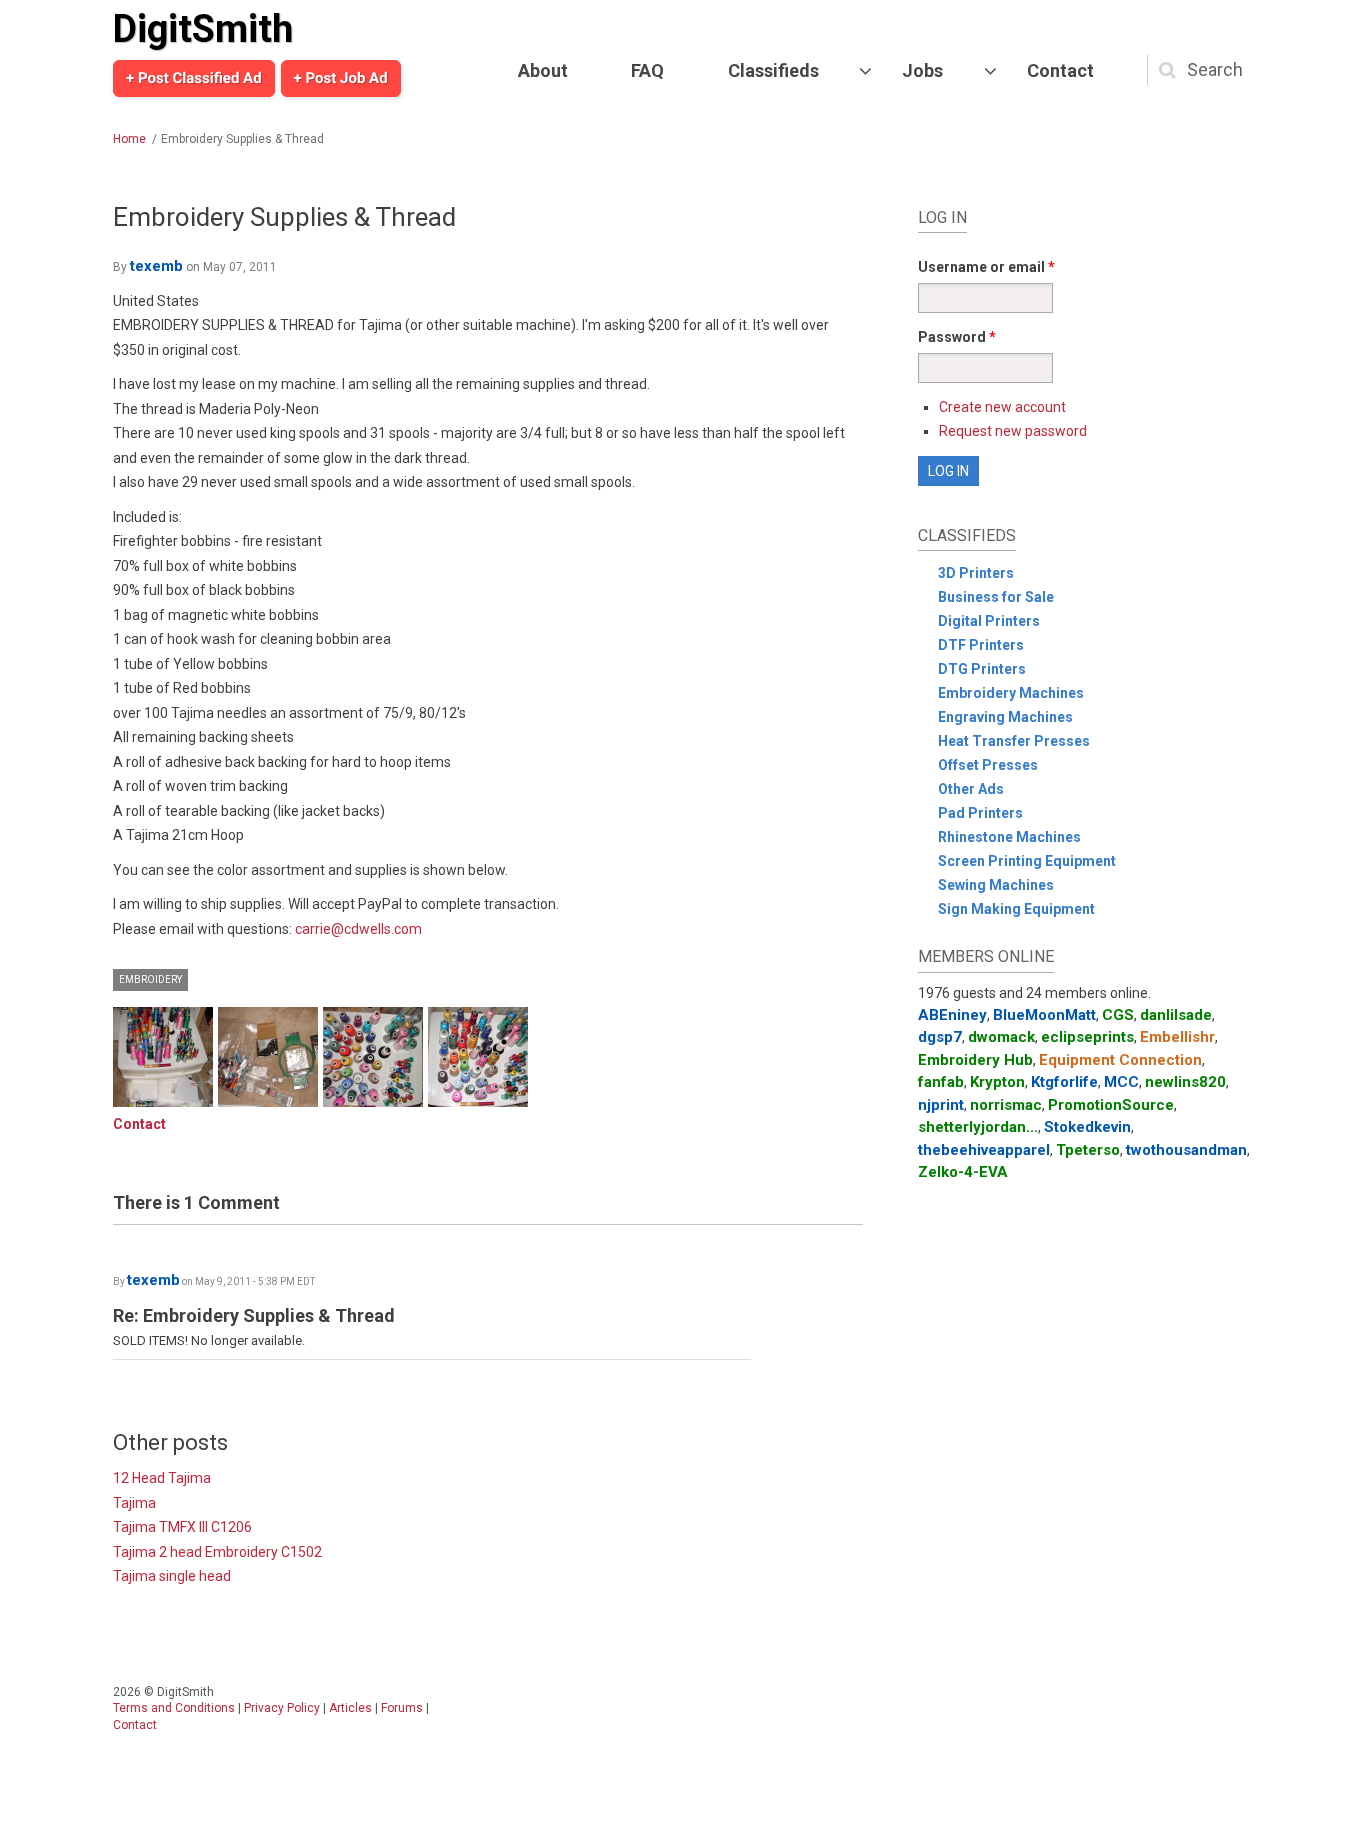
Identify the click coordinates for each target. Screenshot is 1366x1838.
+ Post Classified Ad (194, 78)
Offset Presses (988, 765)
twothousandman (1186, 1150)
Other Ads (971, 789)
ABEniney (952, 1015)
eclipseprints (1087, 1037)
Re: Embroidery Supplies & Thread (254, 1315)
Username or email (986, 267)
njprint (941, 1105)
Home (129, 139)
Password (957, 337)
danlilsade (1176, 1015)
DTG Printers (982, 669)
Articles (350, 1708)
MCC (1121, 1082)
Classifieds (773, 70)
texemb (156, 266)
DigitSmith (203, 29)
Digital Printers (989, 621)
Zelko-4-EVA (963, 1172)
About (543, 70)
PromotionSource (1111, 1105)
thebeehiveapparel (984, 1150)
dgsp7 (940, 1037)
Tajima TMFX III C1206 (182, 1527)
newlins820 (1185, 1082)
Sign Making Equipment (1016, 909)
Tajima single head (172, 1576)
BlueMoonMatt (1044, 1015)
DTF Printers (981, 645)
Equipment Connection (1120, 1060)
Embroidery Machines (1011, 693)
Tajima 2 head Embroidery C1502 (217, 1552)
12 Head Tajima (162, 1478)
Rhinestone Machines (1009, 837)
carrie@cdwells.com (358, 929)
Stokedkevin (1087, 1127)
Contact (1060, 70)
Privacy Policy (282, 1708)
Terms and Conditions (174, 1708)
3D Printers (976, 573)
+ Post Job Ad (341, 78)
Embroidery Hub (975, 1060)
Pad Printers (980, 813)
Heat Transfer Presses (1014, 741)
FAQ (647, 70)
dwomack (1001, 1037)
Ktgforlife (1064, 1082)
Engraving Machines (1005, 717)
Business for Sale (996, 597)
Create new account (1002, 407)
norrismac (1006, 1105)
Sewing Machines (996, 885)
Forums (402, 1708)
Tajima (134, 1503)
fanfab (941, 1082)
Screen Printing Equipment (1027, 861)
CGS (1118, 1015)
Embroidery (150, 979)
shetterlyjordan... (978, 1127)
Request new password (1013, 431)
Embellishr (1177, 1037)
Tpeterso (1088, 1150)
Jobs (922, 70)
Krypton (997, 1082)
